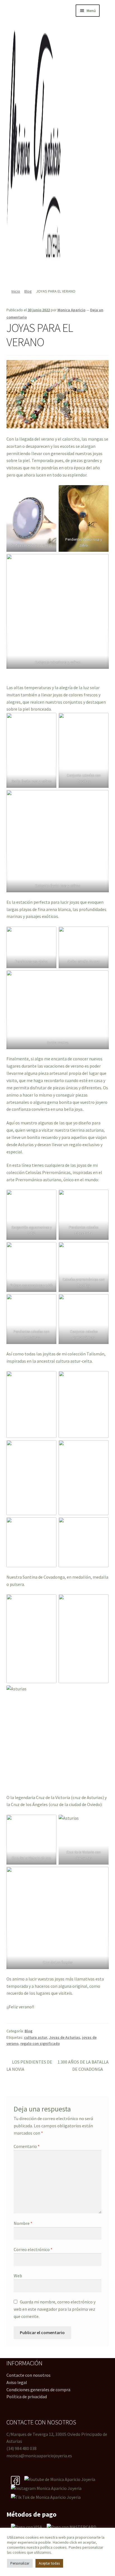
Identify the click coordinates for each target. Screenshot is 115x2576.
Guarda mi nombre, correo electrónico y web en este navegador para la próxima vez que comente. (55, 2309)
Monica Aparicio (71, 310)
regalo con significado (40, 2043)
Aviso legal (17, 2382)
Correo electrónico (33, 2249)
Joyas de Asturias (65, 2037)
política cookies (53, 2547)
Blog (28, 291)
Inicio (16, 291)
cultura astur (36, 2037)
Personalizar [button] (20, 2563)
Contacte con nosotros (28, 2375)
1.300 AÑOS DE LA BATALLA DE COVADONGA (83, 2065)
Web (18, 2276)
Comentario (27, 2146)
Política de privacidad (27, 2397)
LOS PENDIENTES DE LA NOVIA (29, 2065)
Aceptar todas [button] (49, 2563)
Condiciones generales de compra (38, 2390)
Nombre (23, 2223)
